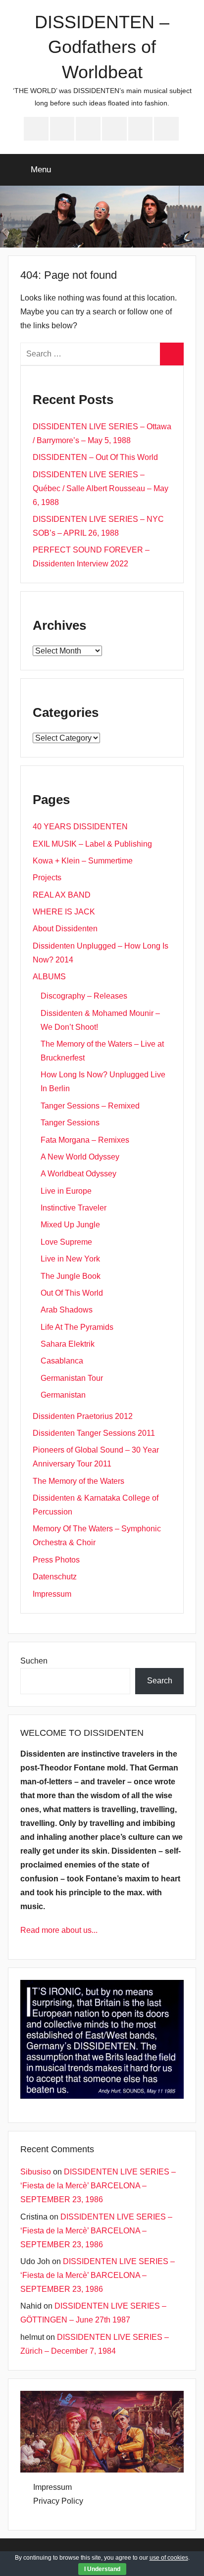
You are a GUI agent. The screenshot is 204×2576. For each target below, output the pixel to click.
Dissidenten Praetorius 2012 (83, 1416)
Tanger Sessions (70, 1123)
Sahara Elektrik (68, 1344)
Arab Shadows (67, 1310)
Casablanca (62, 1361)
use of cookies (169, 2558)
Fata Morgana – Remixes (85, 1140)
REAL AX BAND (62, 895)
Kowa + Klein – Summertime (83, 861)
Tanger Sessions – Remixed (90, 1106)
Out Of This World (72, 1293)
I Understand (102, 2569)
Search (160, 1681)
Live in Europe (66, 1191)
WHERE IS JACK (64, 912)
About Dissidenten (65, 929)
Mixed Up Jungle (70, 1225)
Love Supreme (66, 1242)
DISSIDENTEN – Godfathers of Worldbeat (102, 47)
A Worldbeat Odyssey (78, 1174)
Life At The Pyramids (77, 1327)
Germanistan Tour (72, 1378)
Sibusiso (36, 2172)
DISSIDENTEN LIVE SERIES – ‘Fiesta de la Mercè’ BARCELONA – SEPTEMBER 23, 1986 (98, 2186)
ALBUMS (49, 977)
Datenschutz (55, 1577)
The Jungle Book (71, 1276)
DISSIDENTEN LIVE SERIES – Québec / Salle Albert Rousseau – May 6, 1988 (101, 488)
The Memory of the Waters (78, 1481)
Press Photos (56, 1560)
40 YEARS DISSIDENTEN (80, 827)
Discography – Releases (84, 996)
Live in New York (70, 1259)
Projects (47, 878)
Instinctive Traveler (74, 1208)
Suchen (34, 1661)
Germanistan (63, 1395)
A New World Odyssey (80, 1157)
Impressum (52, 1594)
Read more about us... (59, 1930)
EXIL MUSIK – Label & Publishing (92, 844)
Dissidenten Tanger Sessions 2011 (94, 1433)
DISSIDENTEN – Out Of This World (95, 457)
